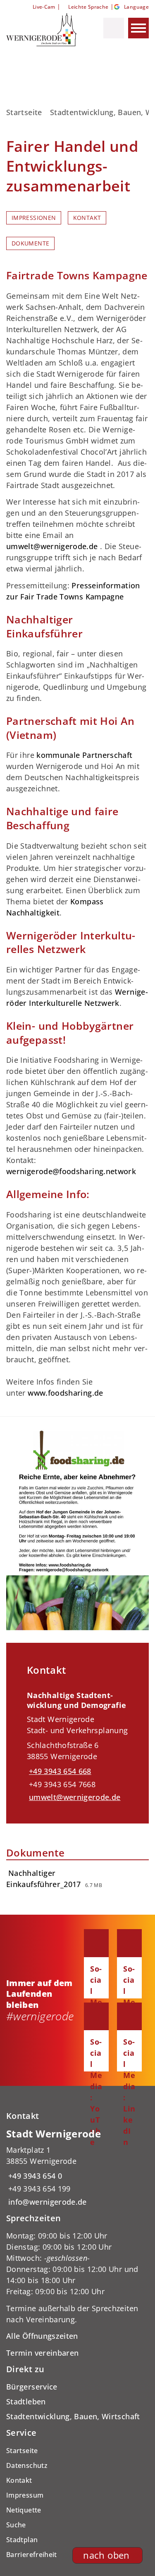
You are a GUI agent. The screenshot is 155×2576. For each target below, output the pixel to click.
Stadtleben (26, 2401)
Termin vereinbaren (42, 2353)
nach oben (106, 2555)
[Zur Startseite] (43, 30)
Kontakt (87, 218)
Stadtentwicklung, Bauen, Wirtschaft (73, 2416)
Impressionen (34, 218)
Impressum (25, 2495)
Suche (16, 2525)
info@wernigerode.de (46, 2202)
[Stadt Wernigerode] (77, 2167)
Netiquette (24, 2510)
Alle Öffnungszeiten (42, 2336)
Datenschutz (27, 2465)
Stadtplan (22, 2540)
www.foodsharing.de (65, 1393)
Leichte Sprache (88, 7)
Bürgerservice (32, 2387)
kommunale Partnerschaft (84, 755)
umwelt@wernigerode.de (52, 546)
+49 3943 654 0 (34, 2176)
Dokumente (30, 243)
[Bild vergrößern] (77, 1530)
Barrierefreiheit (32, 2555)
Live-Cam (44, 7)
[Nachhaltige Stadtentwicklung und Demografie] (77, 1743)
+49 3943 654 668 (59, 1771)
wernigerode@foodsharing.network (71, 1171)
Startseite (24, 112)
